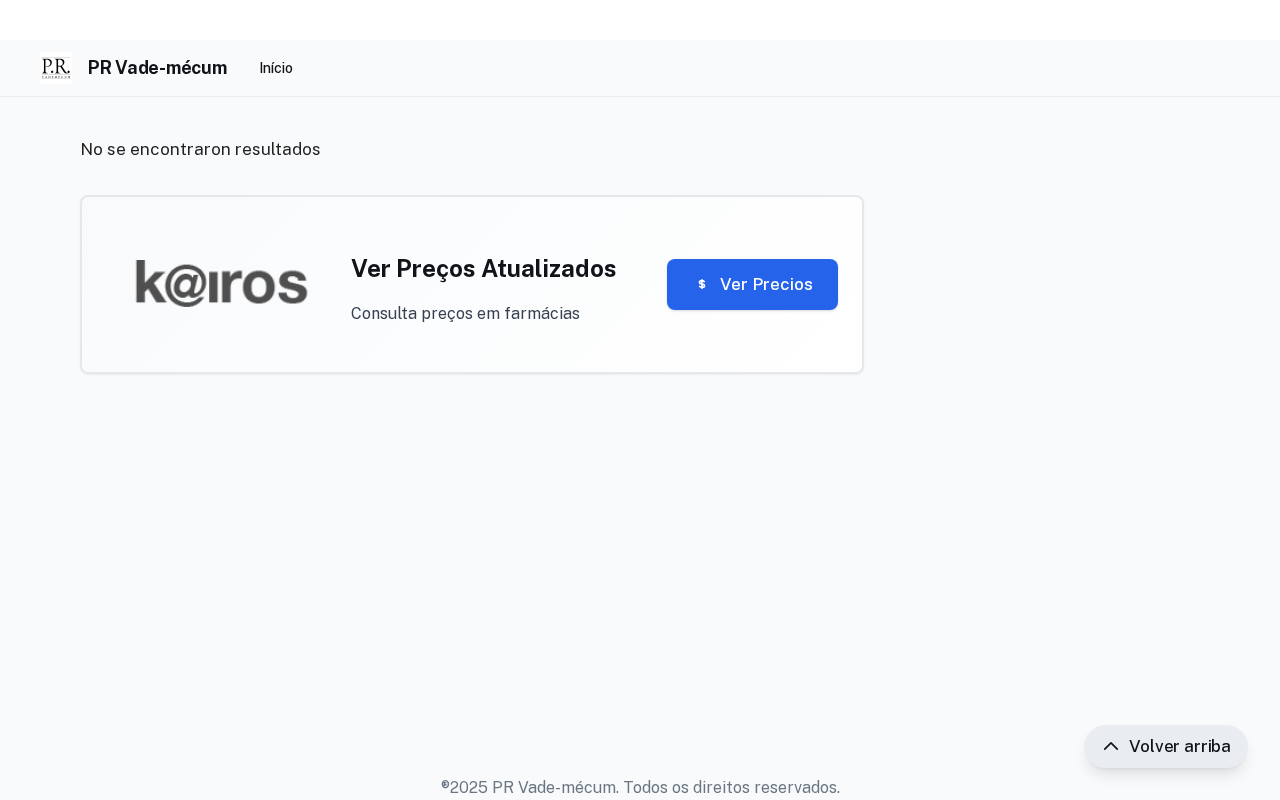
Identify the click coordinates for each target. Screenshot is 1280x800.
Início (276, 68)
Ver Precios (766, 284)
